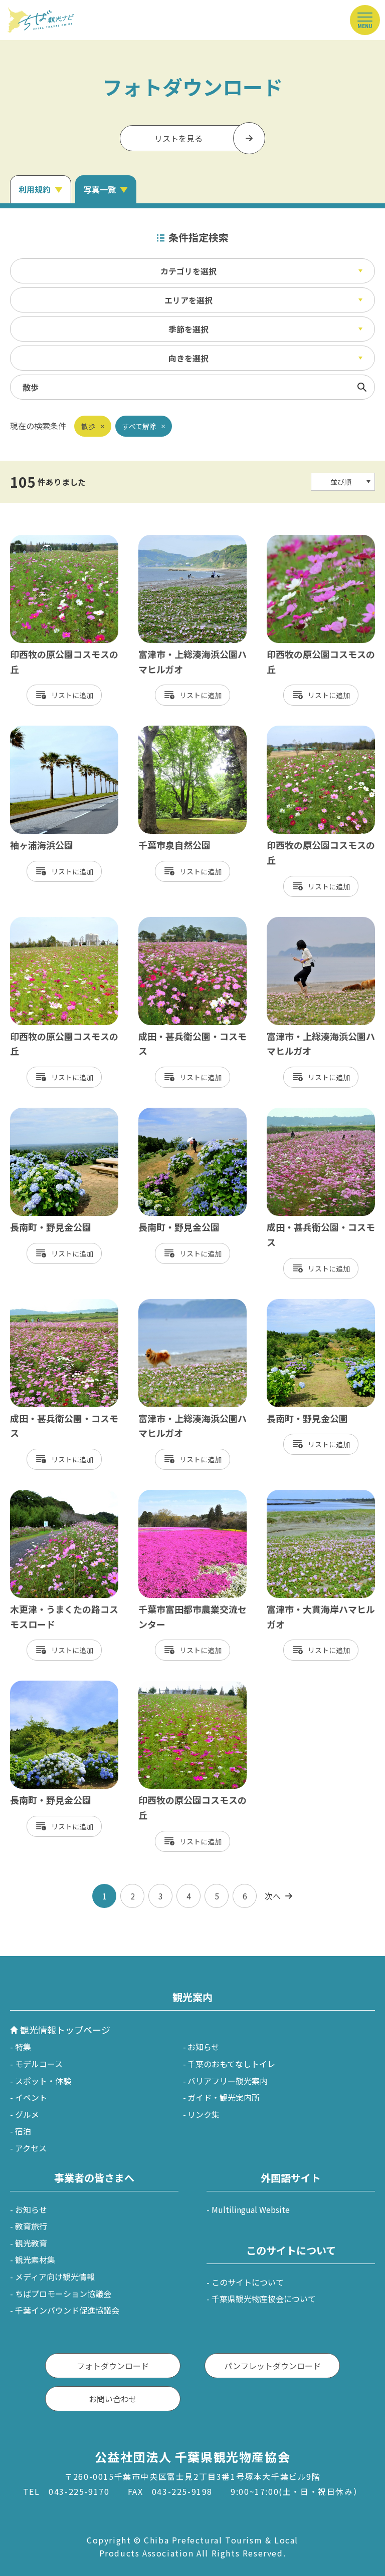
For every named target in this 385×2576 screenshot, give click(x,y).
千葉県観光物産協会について (264, 2299)
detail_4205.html (42, 1495)
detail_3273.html (171, 1304)
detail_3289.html (42, 731)
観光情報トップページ (65, 2030)
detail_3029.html (171, 1495)
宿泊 (23, 2131)
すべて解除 (139, 426)
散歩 (88, 426)
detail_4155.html (299, 540)
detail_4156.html (299, 731)
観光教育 (31, 2243)
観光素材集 (35, 2260)
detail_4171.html (42, 1304)
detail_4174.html (171, 922)
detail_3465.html (42, 1686)
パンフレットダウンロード (272, 2366)
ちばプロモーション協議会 (63, 2294)
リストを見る (178, 138)
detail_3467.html (299, 1304)
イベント (31, 2097)
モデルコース (39, 2064)
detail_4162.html (42, 540)
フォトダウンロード (113, 2366)
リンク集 (204, 2114)
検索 (362, 387)
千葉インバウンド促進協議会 (67, 2310)
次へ (273, 1896)
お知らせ (204, 2047)
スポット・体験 (43, 2081)
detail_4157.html (171, 1686)
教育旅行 (31, 2226)
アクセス (31, 2148)
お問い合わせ (113, 2399)
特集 (23, 2047)
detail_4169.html (299, 1113)
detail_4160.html (42, 922)
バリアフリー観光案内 (228, 2081)
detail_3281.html (299, 1495)
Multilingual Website (251, 2209)
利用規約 (35, 189)
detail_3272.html (171, 540)
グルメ (27, 2114)
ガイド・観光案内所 (224, 2097)
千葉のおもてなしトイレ (231, 2064)
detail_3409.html (171, 731)
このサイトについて (248, 2282)
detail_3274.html (299, 922)
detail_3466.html (42, 1113)
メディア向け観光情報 (55, 2277)
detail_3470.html (171, 1113)
